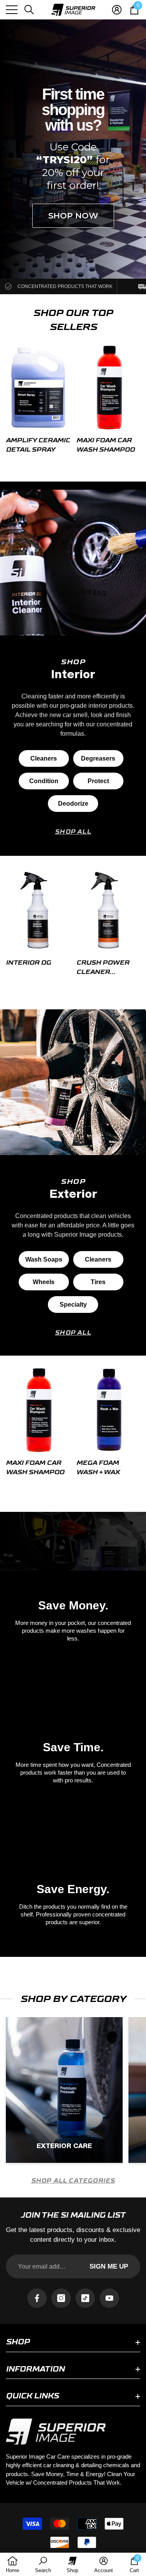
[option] (38, 402)
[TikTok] (85, 2298)
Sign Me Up (109, 2266)
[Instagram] (61, 2298)
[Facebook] (37, 2298)
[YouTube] (109, 2298)
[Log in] (117, 10)
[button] (29, 10)
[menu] (12, 10)
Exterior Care (64, 2146)
